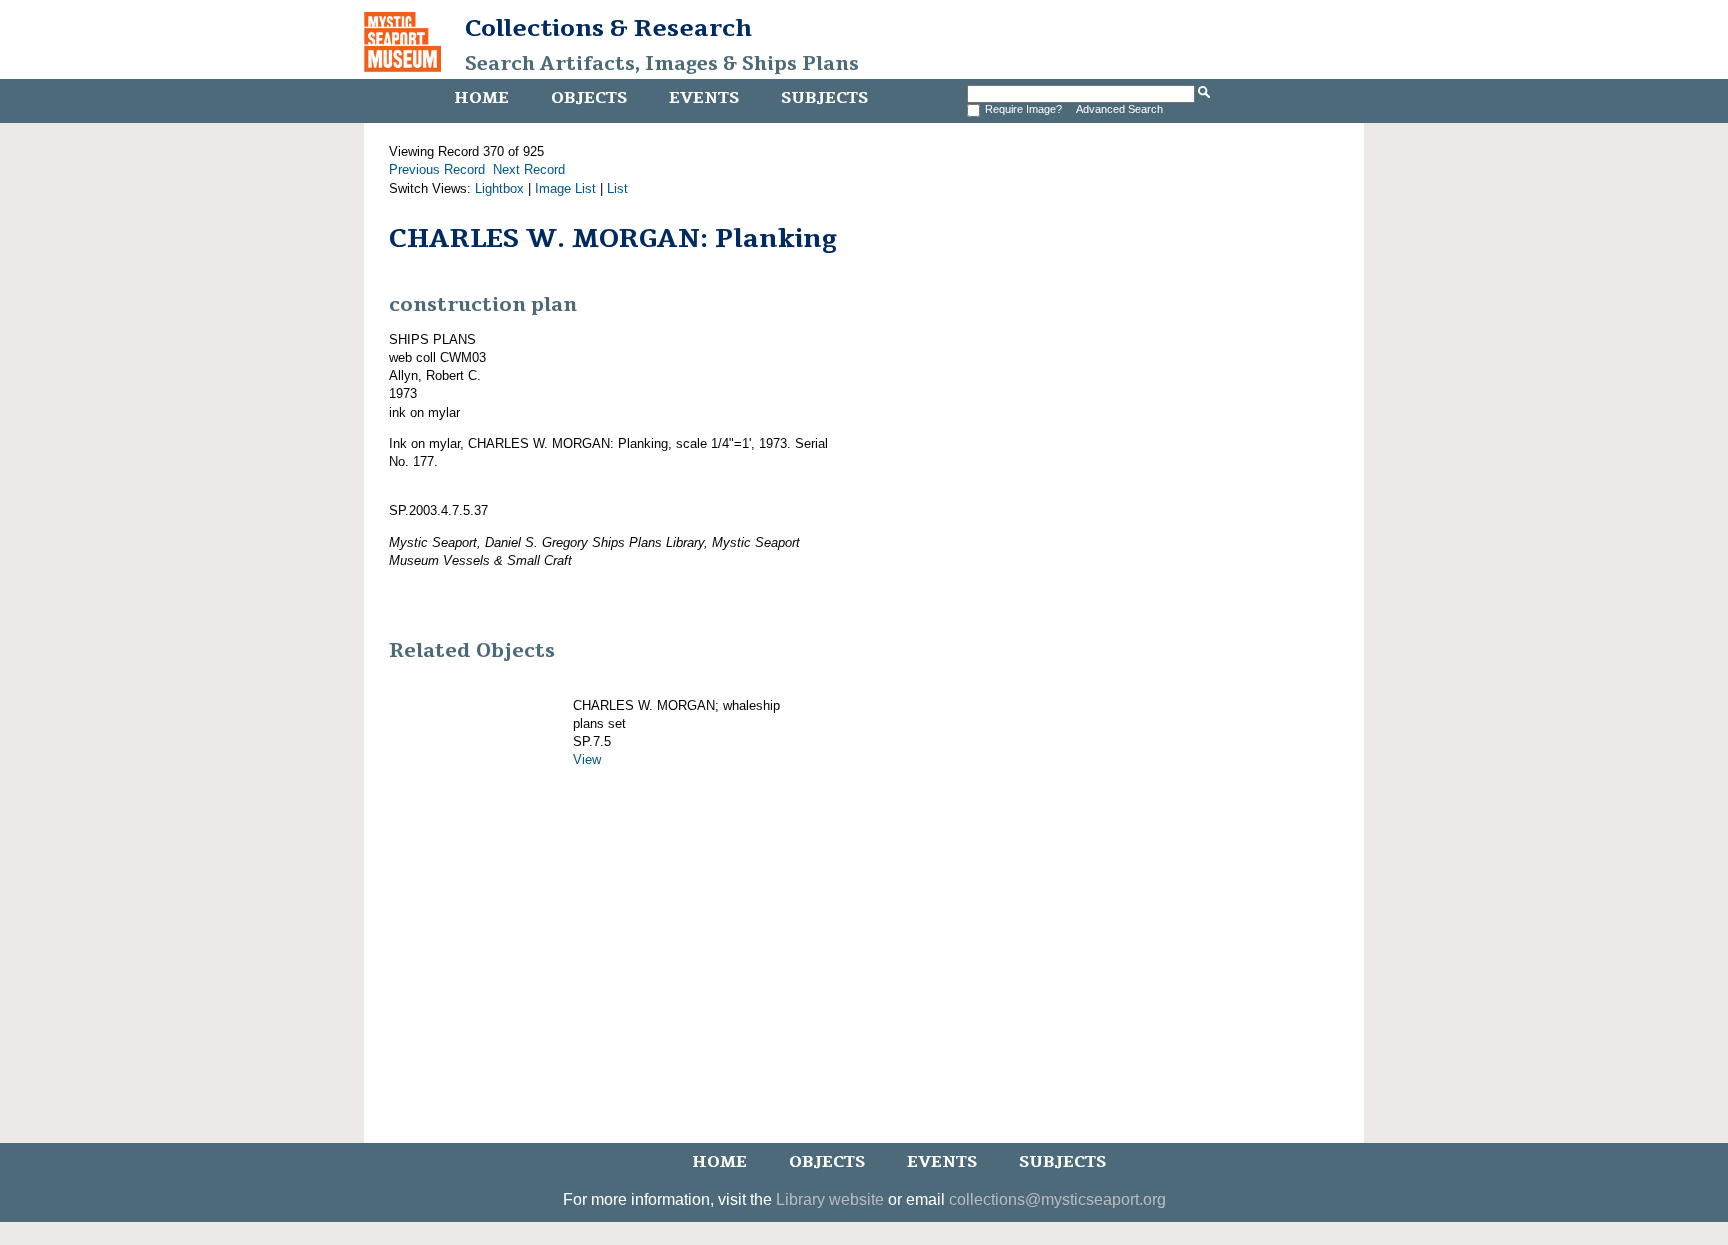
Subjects (824, 98)
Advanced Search (1119, 109)
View (587, 759)
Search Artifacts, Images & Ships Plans (662, 64)
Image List (565, 188)
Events (704, 98)
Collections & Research (608, 28)
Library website (830, 1199)
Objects (589, 98)
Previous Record (437, 169)
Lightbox (499, 188)
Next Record (529, 169)
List (617, 188)
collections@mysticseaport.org (1057, 1199)
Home (481, 98)
